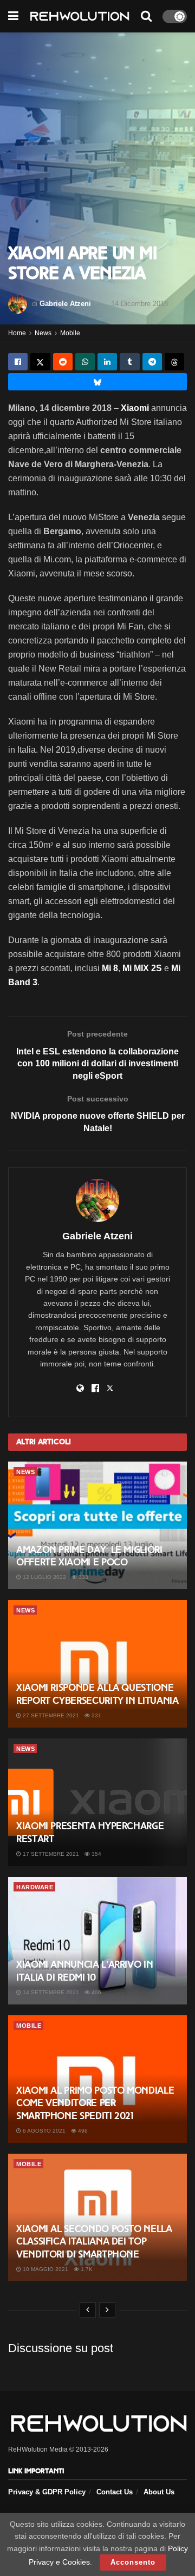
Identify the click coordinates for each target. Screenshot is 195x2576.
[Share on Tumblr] (129, 362)
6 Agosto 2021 (43, 2131)
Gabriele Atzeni (65, 304)
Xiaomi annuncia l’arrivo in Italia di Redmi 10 (84, 1971)
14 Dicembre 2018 (139, 304)
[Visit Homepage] (80, 16)
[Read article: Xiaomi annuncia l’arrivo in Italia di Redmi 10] (97, 1941)
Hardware (35, 1887)
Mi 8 (110, 968)
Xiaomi (136, 408)
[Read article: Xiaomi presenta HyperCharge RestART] (97, 1802)
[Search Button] (146, 16)
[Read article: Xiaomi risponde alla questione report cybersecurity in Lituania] (97, 1664)
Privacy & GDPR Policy (47, 2492)
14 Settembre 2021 (50, 1992)
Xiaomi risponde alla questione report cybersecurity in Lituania (97, 1694)
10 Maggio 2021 (45, 2269)
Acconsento (133, 2562)
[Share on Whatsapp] (85, 362)
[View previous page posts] (88, 2310)
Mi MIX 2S (142, 968)
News (43, 333)
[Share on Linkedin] (107, 362)
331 (96, 1715)
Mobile (70, 333)
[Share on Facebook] (18, 362)
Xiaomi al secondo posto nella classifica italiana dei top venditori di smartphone (94, 2242)
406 (96, 1992)
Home (17, 333)
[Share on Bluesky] (97, 382)
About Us (159, 2492)
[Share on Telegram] (152, 362)
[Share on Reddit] (63, 362)
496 (82, 2131)
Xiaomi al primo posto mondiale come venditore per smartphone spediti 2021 (95, 2103)
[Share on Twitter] (40, 362)
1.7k (86, 2269)
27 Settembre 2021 (50, 1715)
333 (83, 1577)
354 (96, 1854)
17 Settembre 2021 (50, 1854)
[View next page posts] (107, 2310)
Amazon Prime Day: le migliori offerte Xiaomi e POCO (89, 1556)
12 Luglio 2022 (44, 1577)
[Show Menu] (13, 16)
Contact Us (115, 2492)
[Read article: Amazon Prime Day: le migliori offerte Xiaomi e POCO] (97, 1525)
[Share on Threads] (174, 362)
